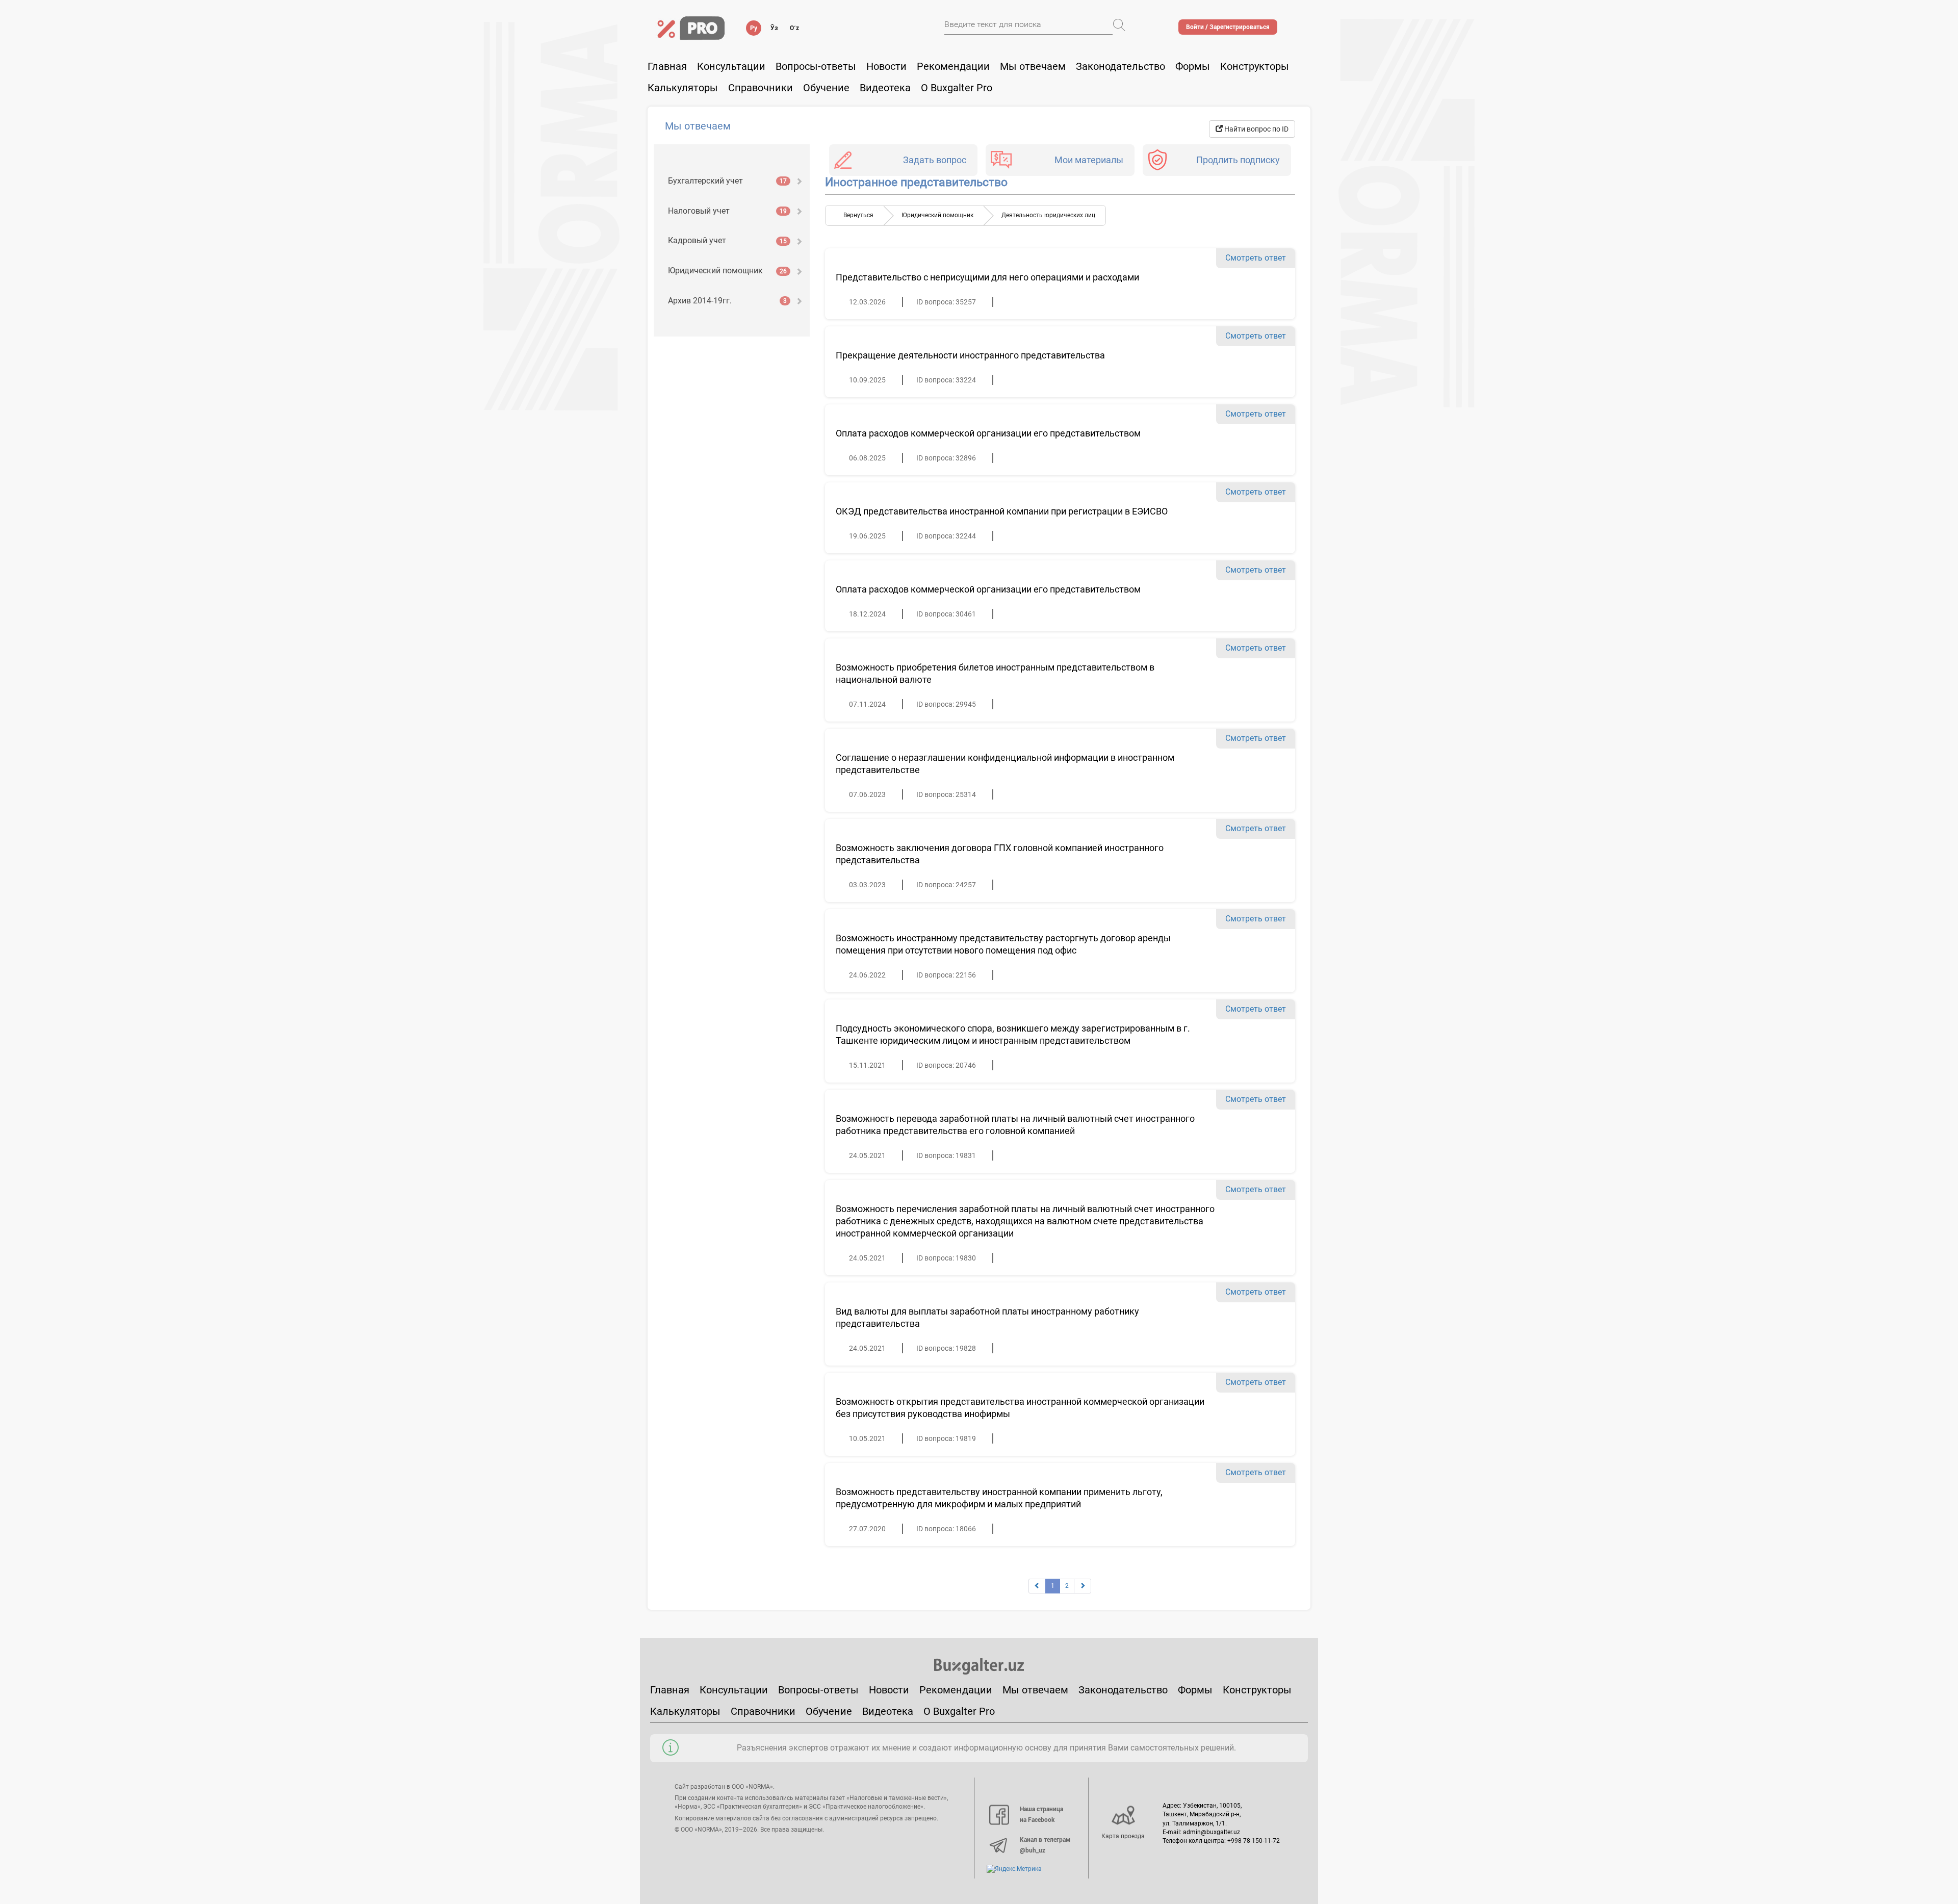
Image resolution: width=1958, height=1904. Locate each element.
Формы (1193, 66)
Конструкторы (1257, 1690)
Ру (754, 28)
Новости (886, 66)
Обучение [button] (826, 88)
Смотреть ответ (1256, 258)
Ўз (774, 28)
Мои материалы (1089, 160)
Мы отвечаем (1033, 66)
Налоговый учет (727, 211)
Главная (667, 66)
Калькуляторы (685, 1711)
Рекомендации (953, 66)
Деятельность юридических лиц (1048, 215)
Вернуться (858, 215)
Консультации (731, 66)
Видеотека (885, 88)
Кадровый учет (727, 240)
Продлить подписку (1238, 160)
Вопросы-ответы (816, 66)
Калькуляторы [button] (683, 88)
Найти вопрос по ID (1256, 129)
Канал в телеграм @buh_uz (1045, 1845)
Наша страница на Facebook (1041, 1815)
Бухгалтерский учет (727, 181)
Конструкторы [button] (1255, 66)
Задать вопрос (935, 160)
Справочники (761, 88)
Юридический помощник (727, 271)
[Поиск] (1119, 25)
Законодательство (1120, 66)
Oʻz (794, 28)
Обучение (829, 1711)
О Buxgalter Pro (957, 88)
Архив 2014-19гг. (727, 301)
